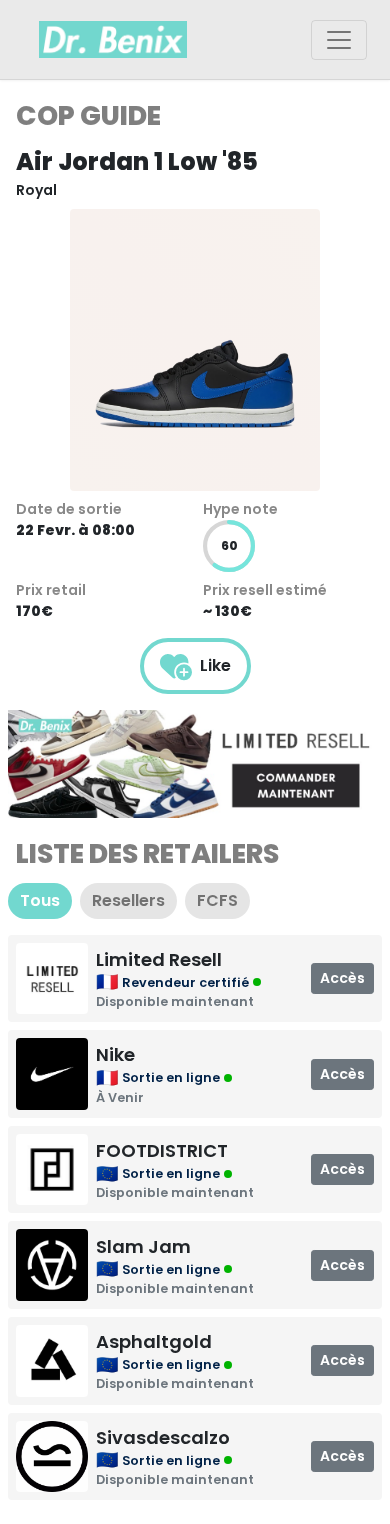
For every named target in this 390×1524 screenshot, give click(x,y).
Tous (40, 900)
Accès (342, 978)
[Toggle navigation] (339, 40)
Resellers (128, 900)
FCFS (217, 900)
